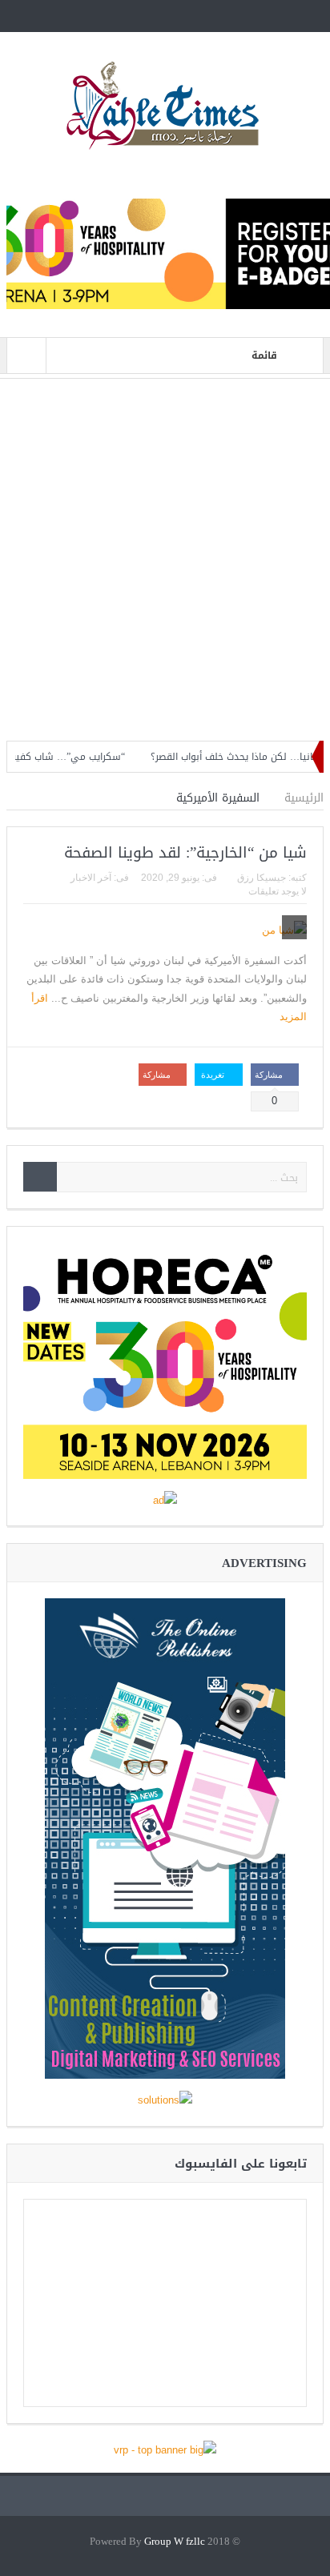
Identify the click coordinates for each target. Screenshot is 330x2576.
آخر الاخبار (91, 878)
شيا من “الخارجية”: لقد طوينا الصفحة (185, 853)
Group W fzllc (175, 2542)
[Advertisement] (165, 560)
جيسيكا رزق (262, 878)
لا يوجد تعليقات (278, 891)
